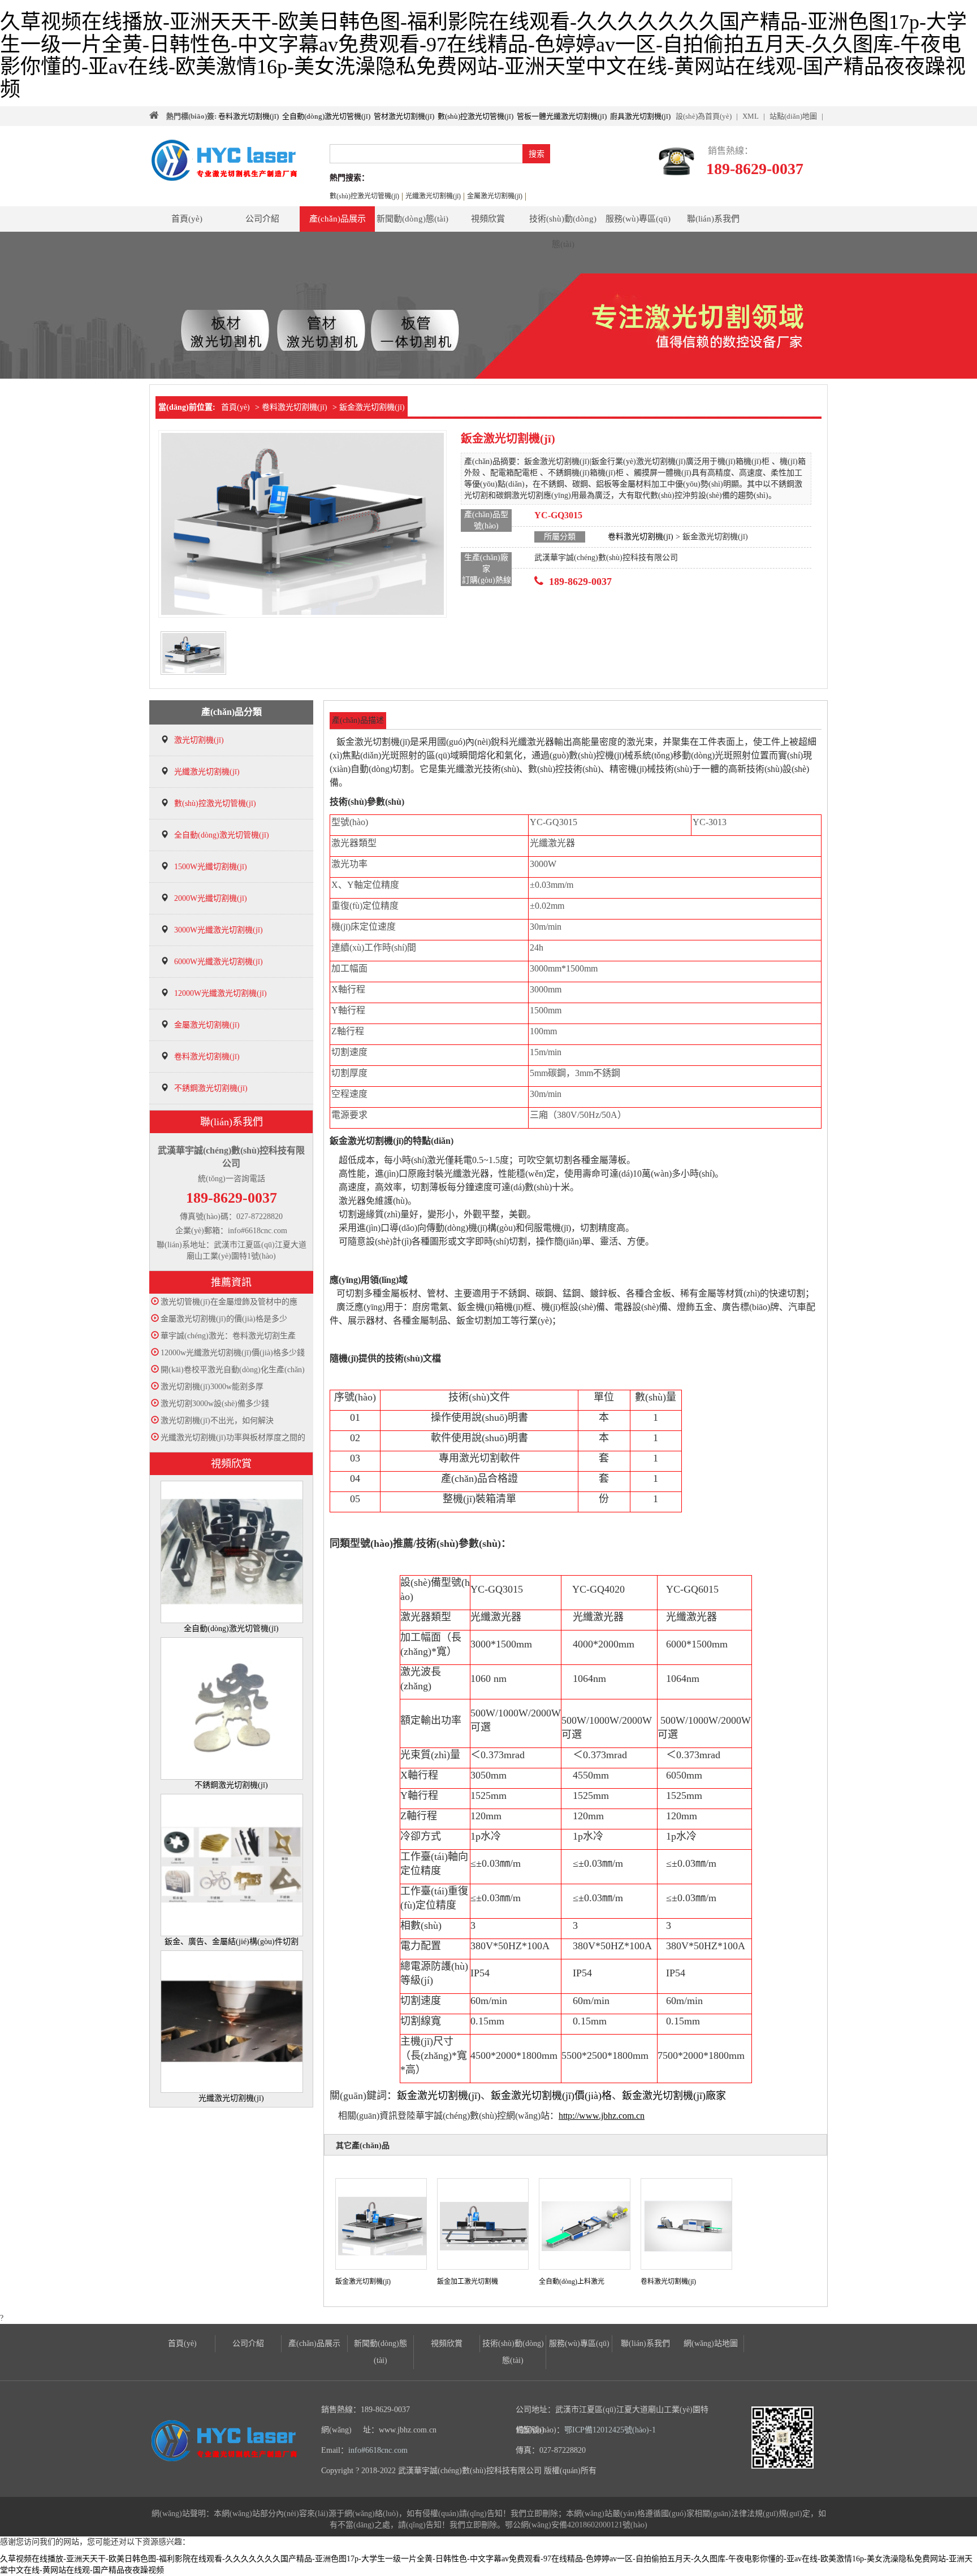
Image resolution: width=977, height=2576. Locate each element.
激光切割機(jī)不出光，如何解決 (217, 1421)
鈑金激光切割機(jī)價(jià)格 (551, 2096)
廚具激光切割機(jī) (640, 116)
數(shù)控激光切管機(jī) (475, 116)
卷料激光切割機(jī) (248, 116)
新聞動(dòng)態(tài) (412, 219)
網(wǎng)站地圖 (711, 2343)
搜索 (537, 154)
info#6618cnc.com (378, 2450)
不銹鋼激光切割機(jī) (211, 1088)
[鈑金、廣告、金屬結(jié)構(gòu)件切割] (232, 1864)
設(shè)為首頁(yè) (704, 116)
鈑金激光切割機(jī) (439, 2096)
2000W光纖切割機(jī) (211, 898)
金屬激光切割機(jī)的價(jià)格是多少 (224, 1319)
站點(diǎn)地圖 (793, 116)
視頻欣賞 (488, 219)
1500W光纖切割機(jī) (211, 867)
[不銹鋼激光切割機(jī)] (232, 1708)
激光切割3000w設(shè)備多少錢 (215, 1404)
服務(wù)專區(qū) (638, 219)
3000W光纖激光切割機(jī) (219, 930)
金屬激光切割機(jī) (207, 1025)
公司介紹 (262, 219)
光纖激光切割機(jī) (207, 772)
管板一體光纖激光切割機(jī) (562, 116)
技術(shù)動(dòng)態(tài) (563, 223)
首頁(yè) (187, 219)
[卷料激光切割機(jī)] (689, 2225)
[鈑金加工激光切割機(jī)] (485, 2225)
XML (751, 116)
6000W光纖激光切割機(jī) (219, 962)
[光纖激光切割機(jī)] (232, 2021)
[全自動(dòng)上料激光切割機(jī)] (587, 2225)
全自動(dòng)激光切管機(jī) (326, 116)
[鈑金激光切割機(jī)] (383, 2225)
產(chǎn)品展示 (338, 219)
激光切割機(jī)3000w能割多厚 (212, 1387)
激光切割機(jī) (199, 740)
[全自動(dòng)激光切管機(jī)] (232, 1551)
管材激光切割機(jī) (404, 116)
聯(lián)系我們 (713, 219)
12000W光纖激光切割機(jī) (221, 993)
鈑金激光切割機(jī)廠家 (674, 2096)
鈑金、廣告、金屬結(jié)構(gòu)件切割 (232, 1942)
